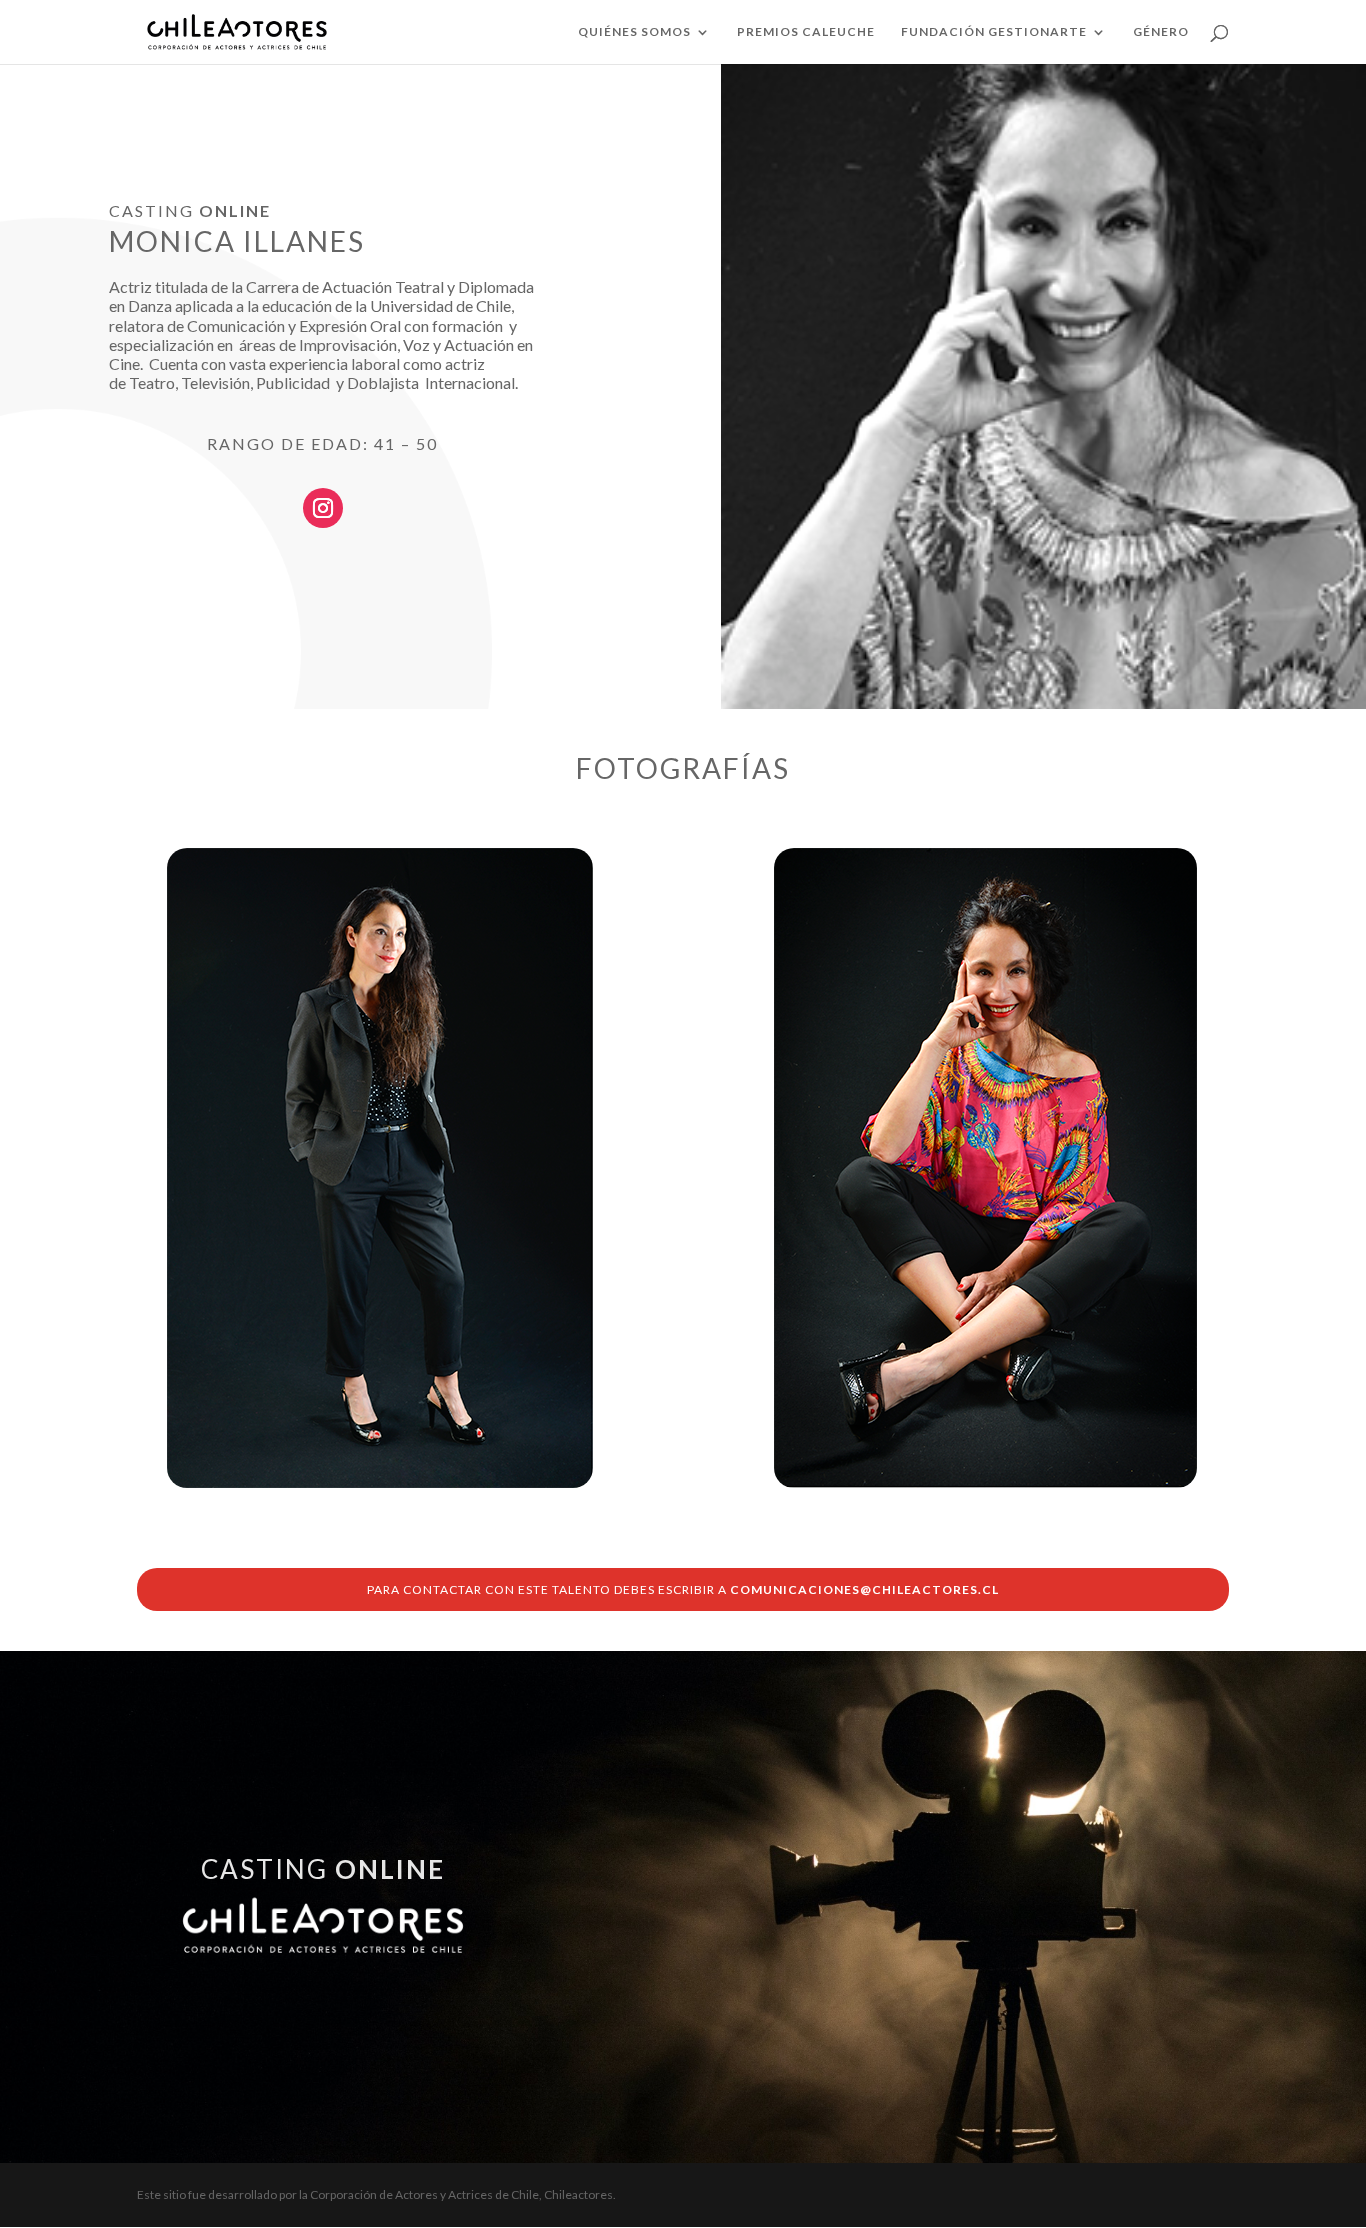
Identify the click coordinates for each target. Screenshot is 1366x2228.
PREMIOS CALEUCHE (806, 32)
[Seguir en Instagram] (323, 508)
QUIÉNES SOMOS (634, 32)
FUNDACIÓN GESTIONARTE (994, 32)
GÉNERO (1161, 32)
